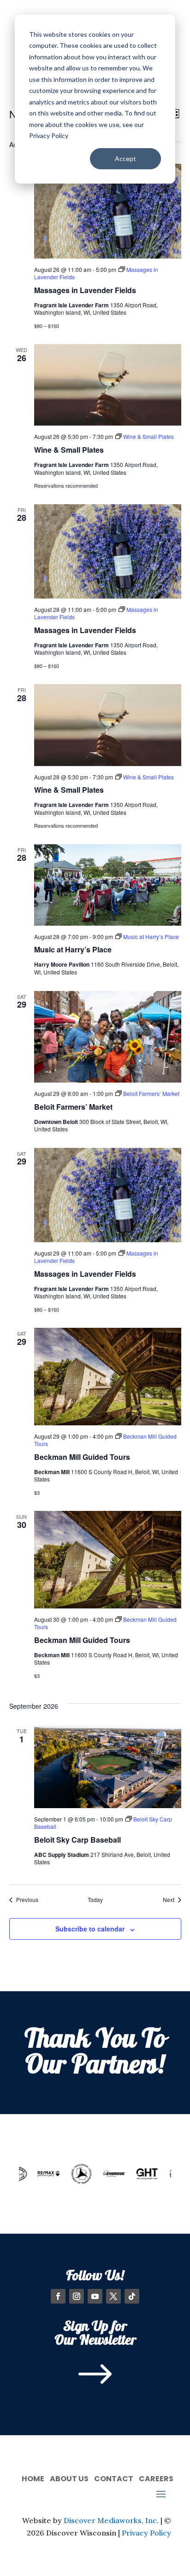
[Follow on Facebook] (58, 2296)
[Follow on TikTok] (132, 2296)
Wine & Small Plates (69, 450)
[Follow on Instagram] (77, 2296)
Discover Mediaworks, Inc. (111, 2520)
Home (33, 2478)
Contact (114, 2478)
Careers (156, 2478)
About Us (69, 2478)
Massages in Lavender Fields (85, 290)
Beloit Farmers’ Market (73, 1107)
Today (95, 1900)
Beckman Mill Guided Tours (82, 1457)
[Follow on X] (113, 2296)
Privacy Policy (146, 2533)
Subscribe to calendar (90, 1929)
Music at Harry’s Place (73, 949)
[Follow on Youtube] (95, 2296)
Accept (125, 158)
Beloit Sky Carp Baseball (77, 1840)
